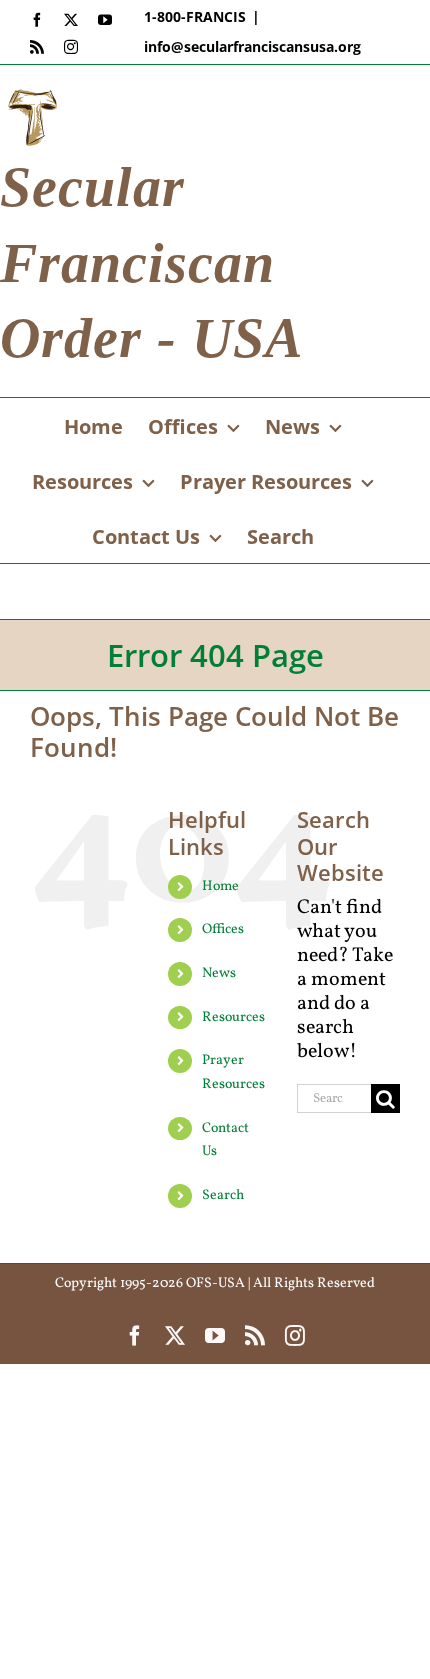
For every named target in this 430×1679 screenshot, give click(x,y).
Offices (223, 929)
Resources (233, 1017)
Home (220, 886)
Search (223, 1195)
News (219, 973)
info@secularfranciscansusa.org (252, 46)
